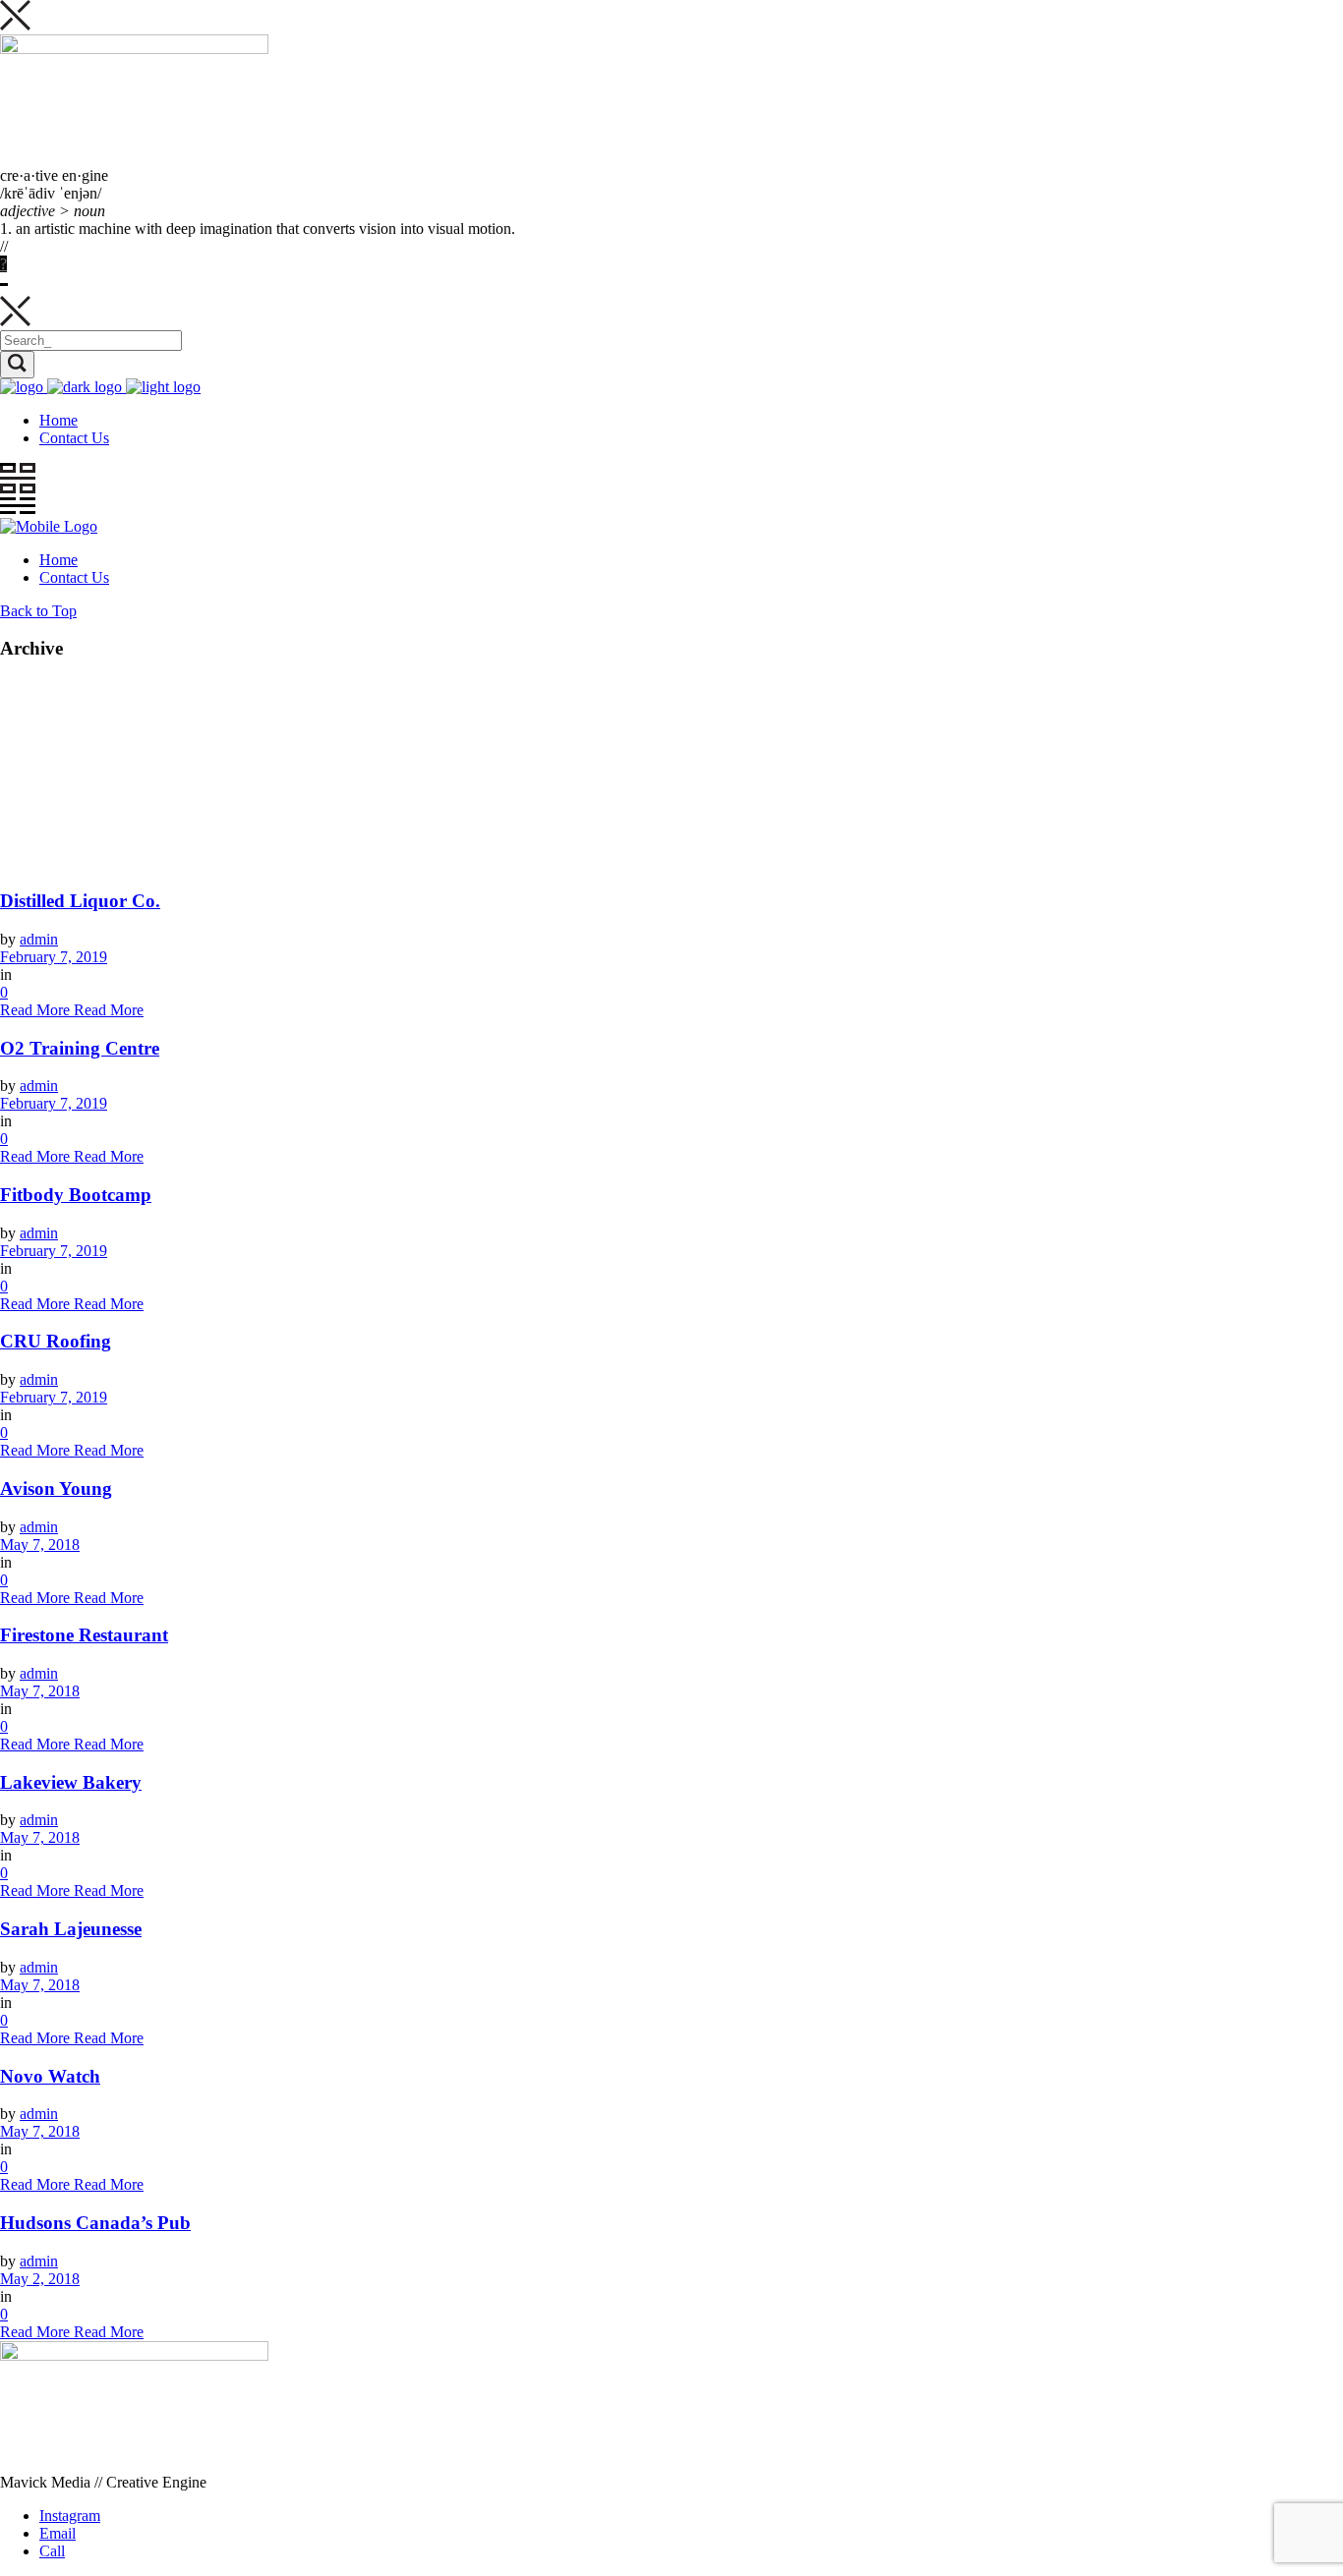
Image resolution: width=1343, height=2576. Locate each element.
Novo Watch (50, 2076)
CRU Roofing (56, 1341)
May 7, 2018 (40, 1545)
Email (58, 2533)
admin (39, 939)
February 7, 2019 (54, 957)
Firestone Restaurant (84, 1635)
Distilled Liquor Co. (80, 901)
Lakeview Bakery (71, 1782)
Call (52, 2551)
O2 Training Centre (80, 1048)
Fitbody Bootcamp (76, 1195)
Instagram (70, 2516)
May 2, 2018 (40, 2279)
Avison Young (56, 1488)
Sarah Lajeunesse (71, 1929)
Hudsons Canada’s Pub (95, 2223)
